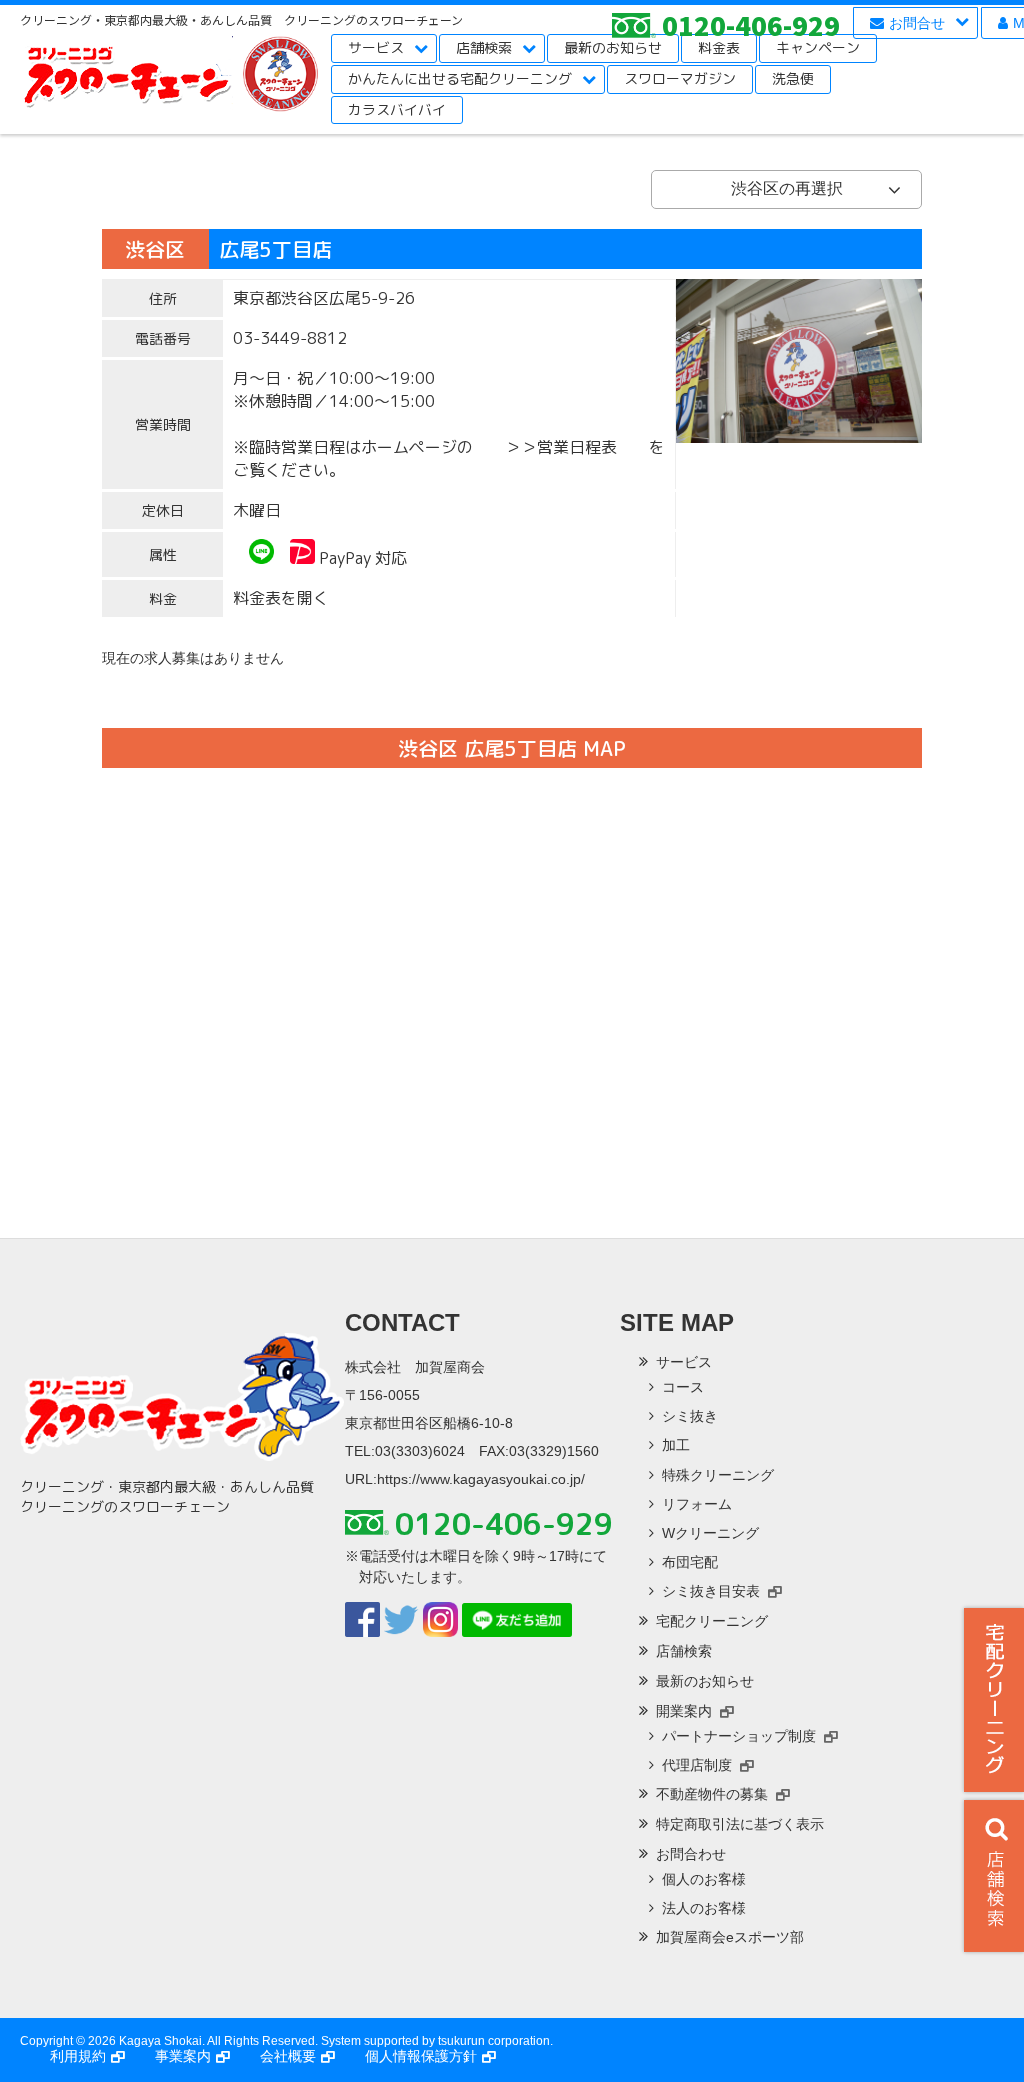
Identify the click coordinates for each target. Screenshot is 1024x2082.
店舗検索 (484, 47)
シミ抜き (690, 1416)
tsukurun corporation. (495, 2041)
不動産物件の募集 (712, 1794)
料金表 (719, 47)
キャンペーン (818, 47)
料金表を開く (281, 598)
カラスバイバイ (397, 109)
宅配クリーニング (994, 1700)
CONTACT (402, 1322)
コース (683, 1387)
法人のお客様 (704, 1908)
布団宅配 (690, 1562)
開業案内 (684, 1711)
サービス (376, 47)
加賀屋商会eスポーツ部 (730, 1937)
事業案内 (183, 2056)
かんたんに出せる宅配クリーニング (460, 78)
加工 (676, 1445)
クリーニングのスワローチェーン (126, 79)
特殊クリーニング (718, 1475)
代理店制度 (697, 1765)
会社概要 (288, 2056)
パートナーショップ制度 (739, 1736)
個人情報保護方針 (421, 2056)
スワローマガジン (680, 78)
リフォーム (697, 1504)
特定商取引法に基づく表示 (740, 1824)
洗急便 (793, 78)
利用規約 (78, 2056)
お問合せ (917, 23)
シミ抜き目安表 (711, 1591)
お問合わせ (691, 1854)
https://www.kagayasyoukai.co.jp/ (481, 1479)
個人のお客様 (704, 1879)
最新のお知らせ (613, 47)
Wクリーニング (710, 1533)
